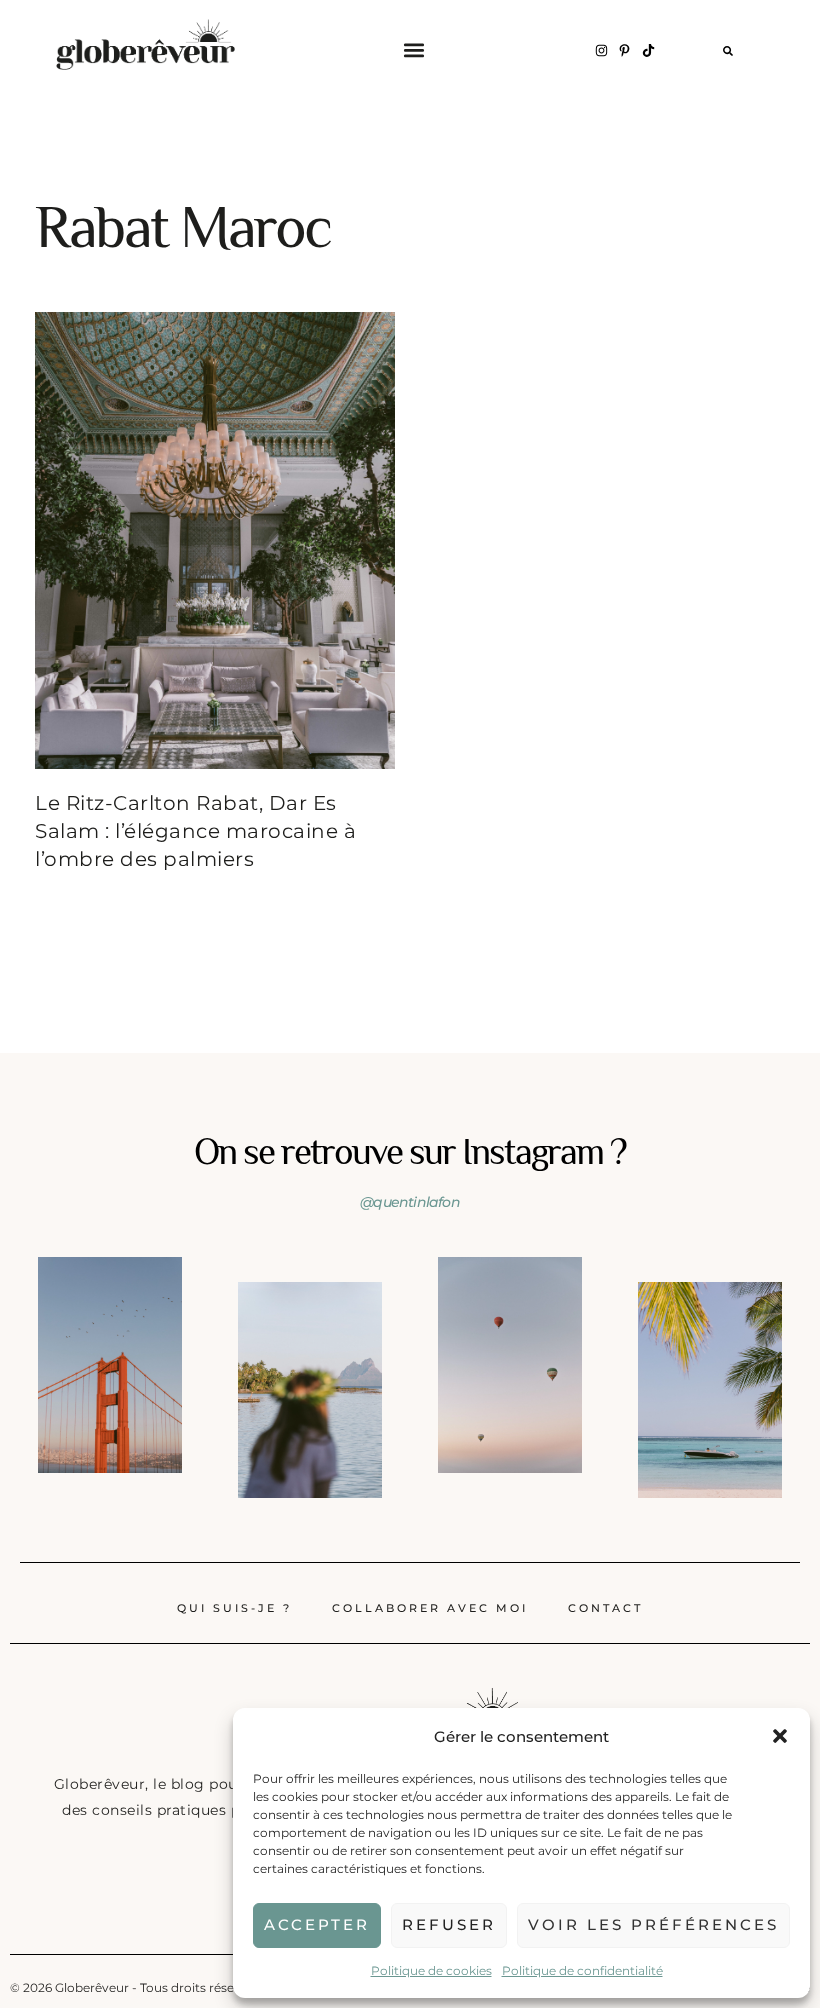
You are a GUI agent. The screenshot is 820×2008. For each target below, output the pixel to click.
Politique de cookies (431, 1970)
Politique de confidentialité (582, 1970)
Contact (605, 1608)
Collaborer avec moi (430, 1608)
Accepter (317, 1924)
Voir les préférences (653, 1924)
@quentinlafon (410, 1202)
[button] (780, 1736)
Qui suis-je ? (234, 1608)
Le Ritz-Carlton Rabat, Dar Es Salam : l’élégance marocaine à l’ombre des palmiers (195, 831)
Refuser (449, 1924)
